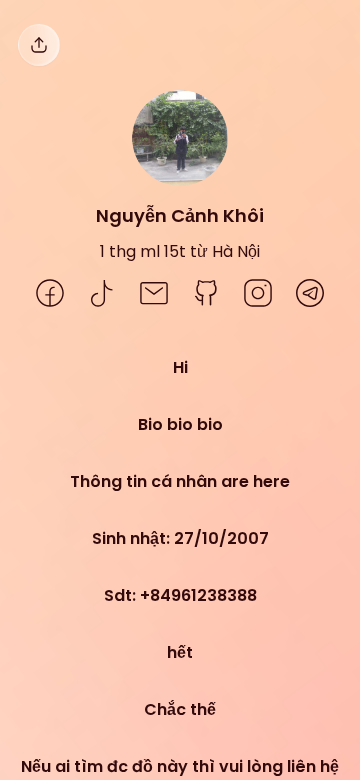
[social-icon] (50, 295)
